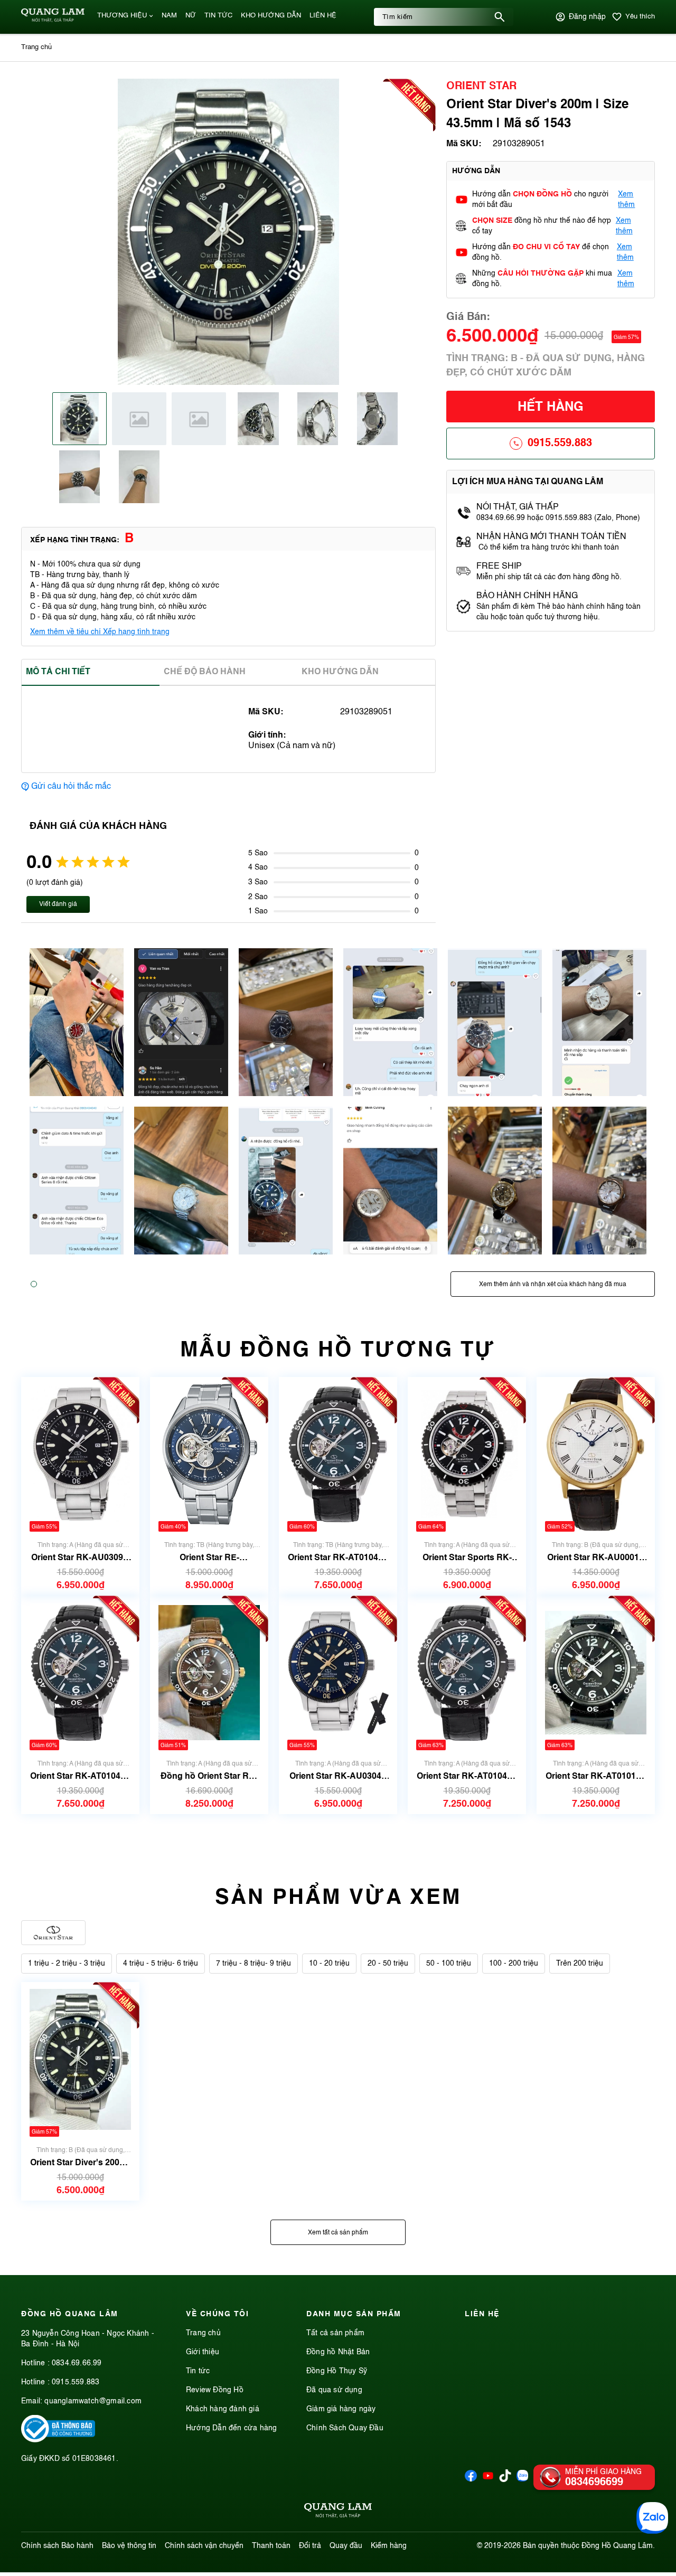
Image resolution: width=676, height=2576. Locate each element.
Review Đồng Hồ (215, 2390)
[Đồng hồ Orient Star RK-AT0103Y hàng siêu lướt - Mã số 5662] (209, 1673)
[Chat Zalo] (652, 2518)
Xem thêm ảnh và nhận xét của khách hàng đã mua (553, 1285)
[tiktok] (505, 2480)
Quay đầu (346, 2546)
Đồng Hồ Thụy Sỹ (337, 2371)
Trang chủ (203, 2333)
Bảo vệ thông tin (129, 2546)
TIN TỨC (218, 16)
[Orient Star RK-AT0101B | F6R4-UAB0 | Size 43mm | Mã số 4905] (596, 1673)
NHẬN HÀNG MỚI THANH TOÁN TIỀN (551, 537)
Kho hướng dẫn (340, 672)
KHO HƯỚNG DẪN (271, 16)
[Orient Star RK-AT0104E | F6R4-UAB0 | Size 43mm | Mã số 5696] (80, 1673)
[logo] (53, 20)
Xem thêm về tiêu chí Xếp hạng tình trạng (100, 632)
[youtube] (488, 2479)
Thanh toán (271, 2546)
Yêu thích (640, 17)
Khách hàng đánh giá (223, 2409)
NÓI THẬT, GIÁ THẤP (518, 507)
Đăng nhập (587, 17)
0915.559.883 (560, 444)
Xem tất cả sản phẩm (338, 2233)
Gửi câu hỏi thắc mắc (71, 787)
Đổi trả (310, 2546)
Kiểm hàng (389, 2546)
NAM (169, 16)
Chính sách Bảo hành (57, 2546)
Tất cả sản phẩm (335, 2333)
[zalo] (523, 2479)
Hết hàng (551, 408)
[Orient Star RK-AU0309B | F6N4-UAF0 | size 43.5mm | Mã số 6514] (80, 1454)
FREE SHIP (499, 567)
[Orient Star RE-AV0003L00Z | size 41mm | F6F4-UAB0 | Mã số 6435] (209, 1454)
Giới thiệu (203, 2352)
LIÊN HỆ (323, 16)
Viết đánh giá (58, 904)
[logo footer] (338, 2512)
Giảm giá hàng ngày (341, 2409)
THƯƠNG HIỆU (122, 16)
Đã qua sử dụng (334, 2390)
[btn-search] (500, 17)
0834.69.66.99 (77, 2363)
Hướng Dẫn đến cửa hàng (231, 2428)
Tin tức (198, 2371)
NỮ (191, 16)
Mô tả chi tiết (58, 672)
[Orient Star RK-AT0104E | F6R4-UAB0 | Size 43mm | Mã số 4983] (467, 1673)
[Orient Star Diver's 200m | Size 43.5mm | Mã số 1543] (80, 2059)
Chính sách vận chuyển (204, 2546)
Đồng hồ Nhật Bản (338, 2352)
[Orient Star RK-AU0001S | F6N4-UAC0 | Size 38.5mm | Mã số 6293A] (596, 1454)
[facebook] (471, 2479)
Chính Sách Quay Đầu (345, 2428)
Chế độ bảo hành (205, 672)
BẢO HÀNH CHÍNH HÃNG (528, 596)
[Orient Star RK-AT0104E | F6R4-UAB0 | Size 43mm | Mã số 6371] (338, 1454)
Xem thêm (626, 200)
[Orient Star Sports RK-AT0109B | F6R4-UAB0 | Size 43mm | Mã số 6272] (467, 1454)
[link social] (58, 2440)
